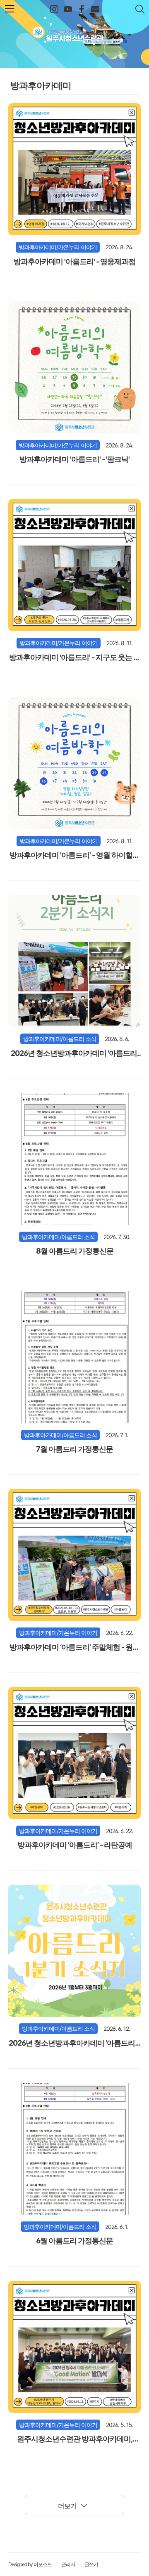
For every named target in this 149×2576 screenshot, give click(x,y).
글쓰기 (91, 2564)
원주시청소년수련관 (75, 32)
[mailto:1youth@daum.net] (95, 9)
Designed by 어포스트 (30, 2564)
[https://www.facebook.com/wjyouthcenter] (81, 9)
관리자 (68, 2564)
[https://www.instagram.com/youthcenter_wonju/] (54, 9)
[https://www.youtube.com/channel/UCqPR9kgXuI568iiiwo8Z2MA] (68, 9)
